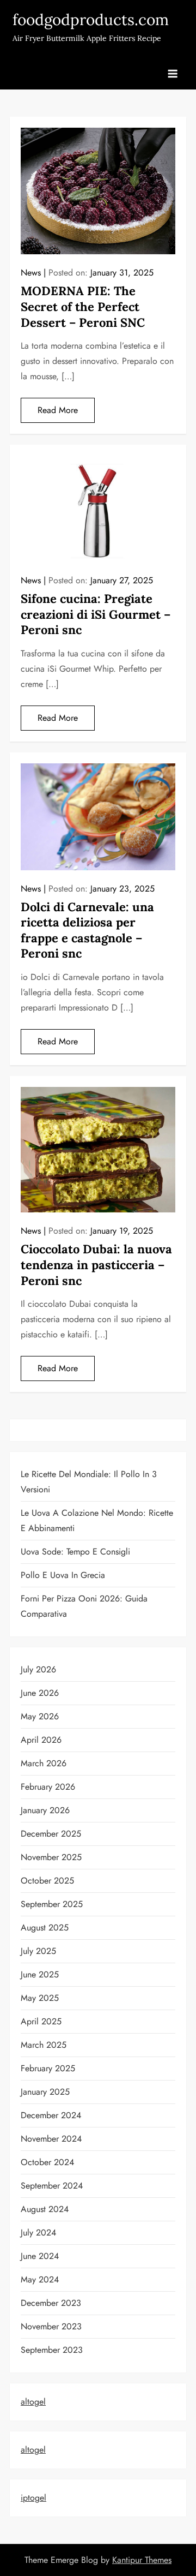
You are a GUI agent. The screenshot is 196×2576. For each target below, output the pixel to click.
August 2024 (45, 2209)
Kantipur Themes (142, 2560)
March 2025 (44, 2045)
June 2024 (40, 2256)
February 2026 (48, 1787)
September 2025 (52, 1904)
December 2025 (51, 1834)
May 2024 (40, 2279)
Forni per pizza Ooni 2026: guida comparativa (84, 1606)
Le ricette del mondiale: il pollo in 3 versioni (89, 1482)
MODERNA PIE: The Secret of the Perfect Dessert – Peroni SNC (83, 306)
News (31, 273)
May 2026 (40, 1716)
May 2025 (40, 1998)
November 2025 (51, 1857)
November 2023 (51, 2326)
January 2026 (45, 1810)
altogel (33, 2402)
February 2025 (48, 2068)
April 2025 (41, 2021)
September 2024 (52, 2186)
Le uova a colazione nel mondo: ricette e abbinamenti (97, 1520)
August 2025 (45, 1927)
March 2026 (44, 1763)
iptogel (33, 2498)
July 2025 (38, 1951)
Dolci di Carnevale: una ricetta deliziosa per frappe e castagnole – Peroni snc (87, 930)
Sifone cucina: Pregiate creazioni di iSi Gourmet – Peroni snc (96, 614)
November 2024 (51, 2139)
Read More (58, 410)
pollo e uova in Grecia (63, 1575)
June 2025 (40, 1974)
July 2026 (38, 1669)
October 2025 (47, 1881)
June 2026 (40, 1693)
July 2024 (38, 2233)
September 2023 (52, 2350)
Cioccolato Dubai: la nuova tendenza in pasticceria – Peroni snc (96, 1265)
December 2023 (51, 2303)
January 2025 (45, 2092)
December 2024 (51, 2115)
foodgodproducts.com (91, 20)
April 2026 (41, 1740)
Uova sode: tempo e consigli (75, 1552)
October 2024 (47, 2162)
